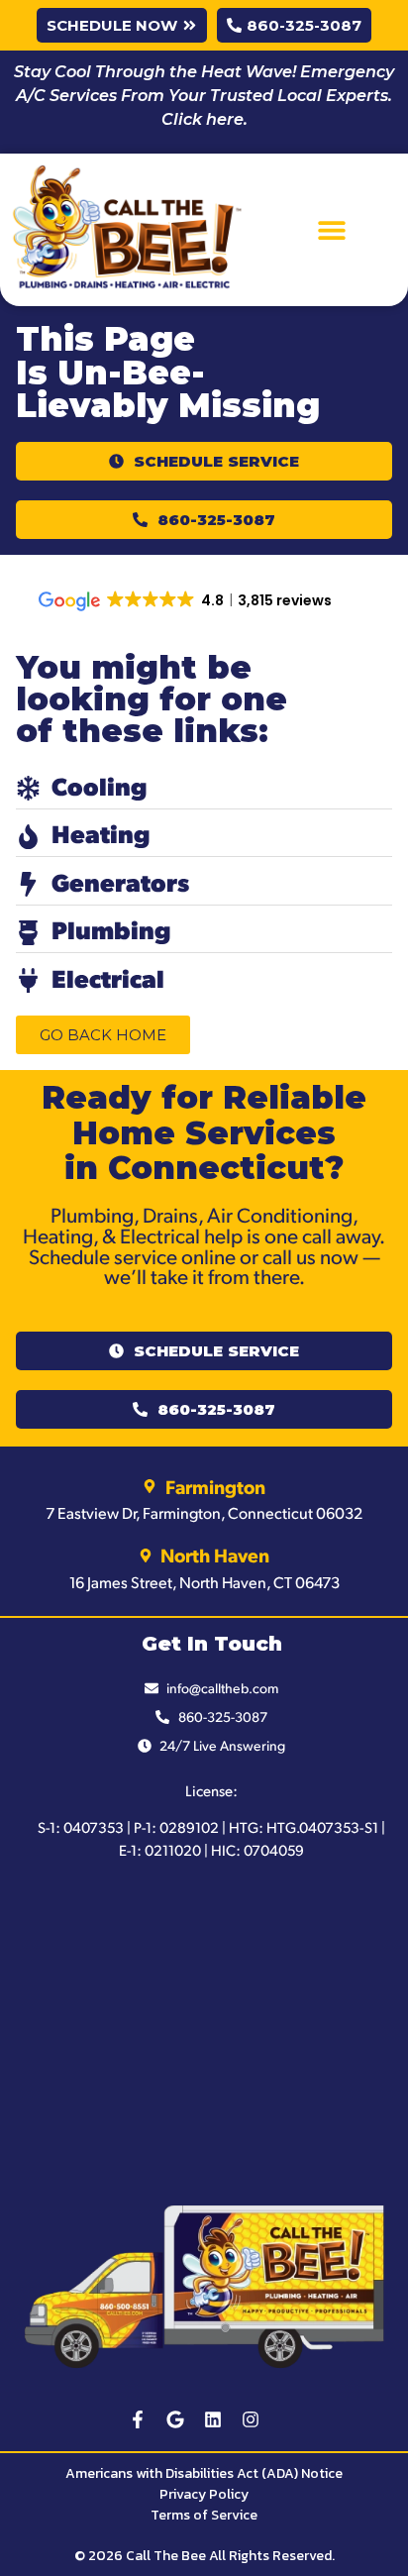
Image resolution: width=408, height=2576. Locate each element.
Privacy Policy (204, 2494)
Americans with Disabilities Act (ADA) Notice (204, 2473)
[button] (331, 230)
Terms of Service (204, 2515)
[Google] (175, 2419)
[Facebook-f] (138, 2419)
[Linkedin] (213, 2419)
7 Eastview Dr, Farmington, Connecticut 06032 (204, 1512)
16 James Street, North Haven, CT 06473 (204, 1582)
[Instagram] (251, 2419)
